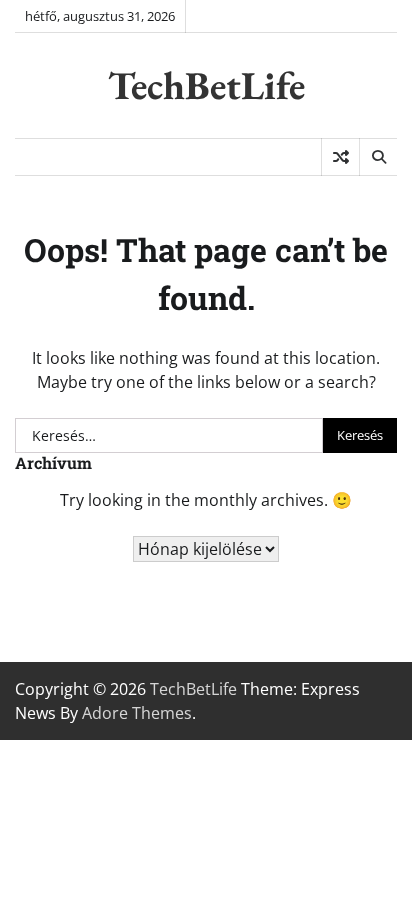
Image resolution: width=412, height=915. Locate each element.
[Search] (378, 157)
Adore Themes (137, 713)
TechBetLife (206, 85)
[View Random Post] (340, 157)
